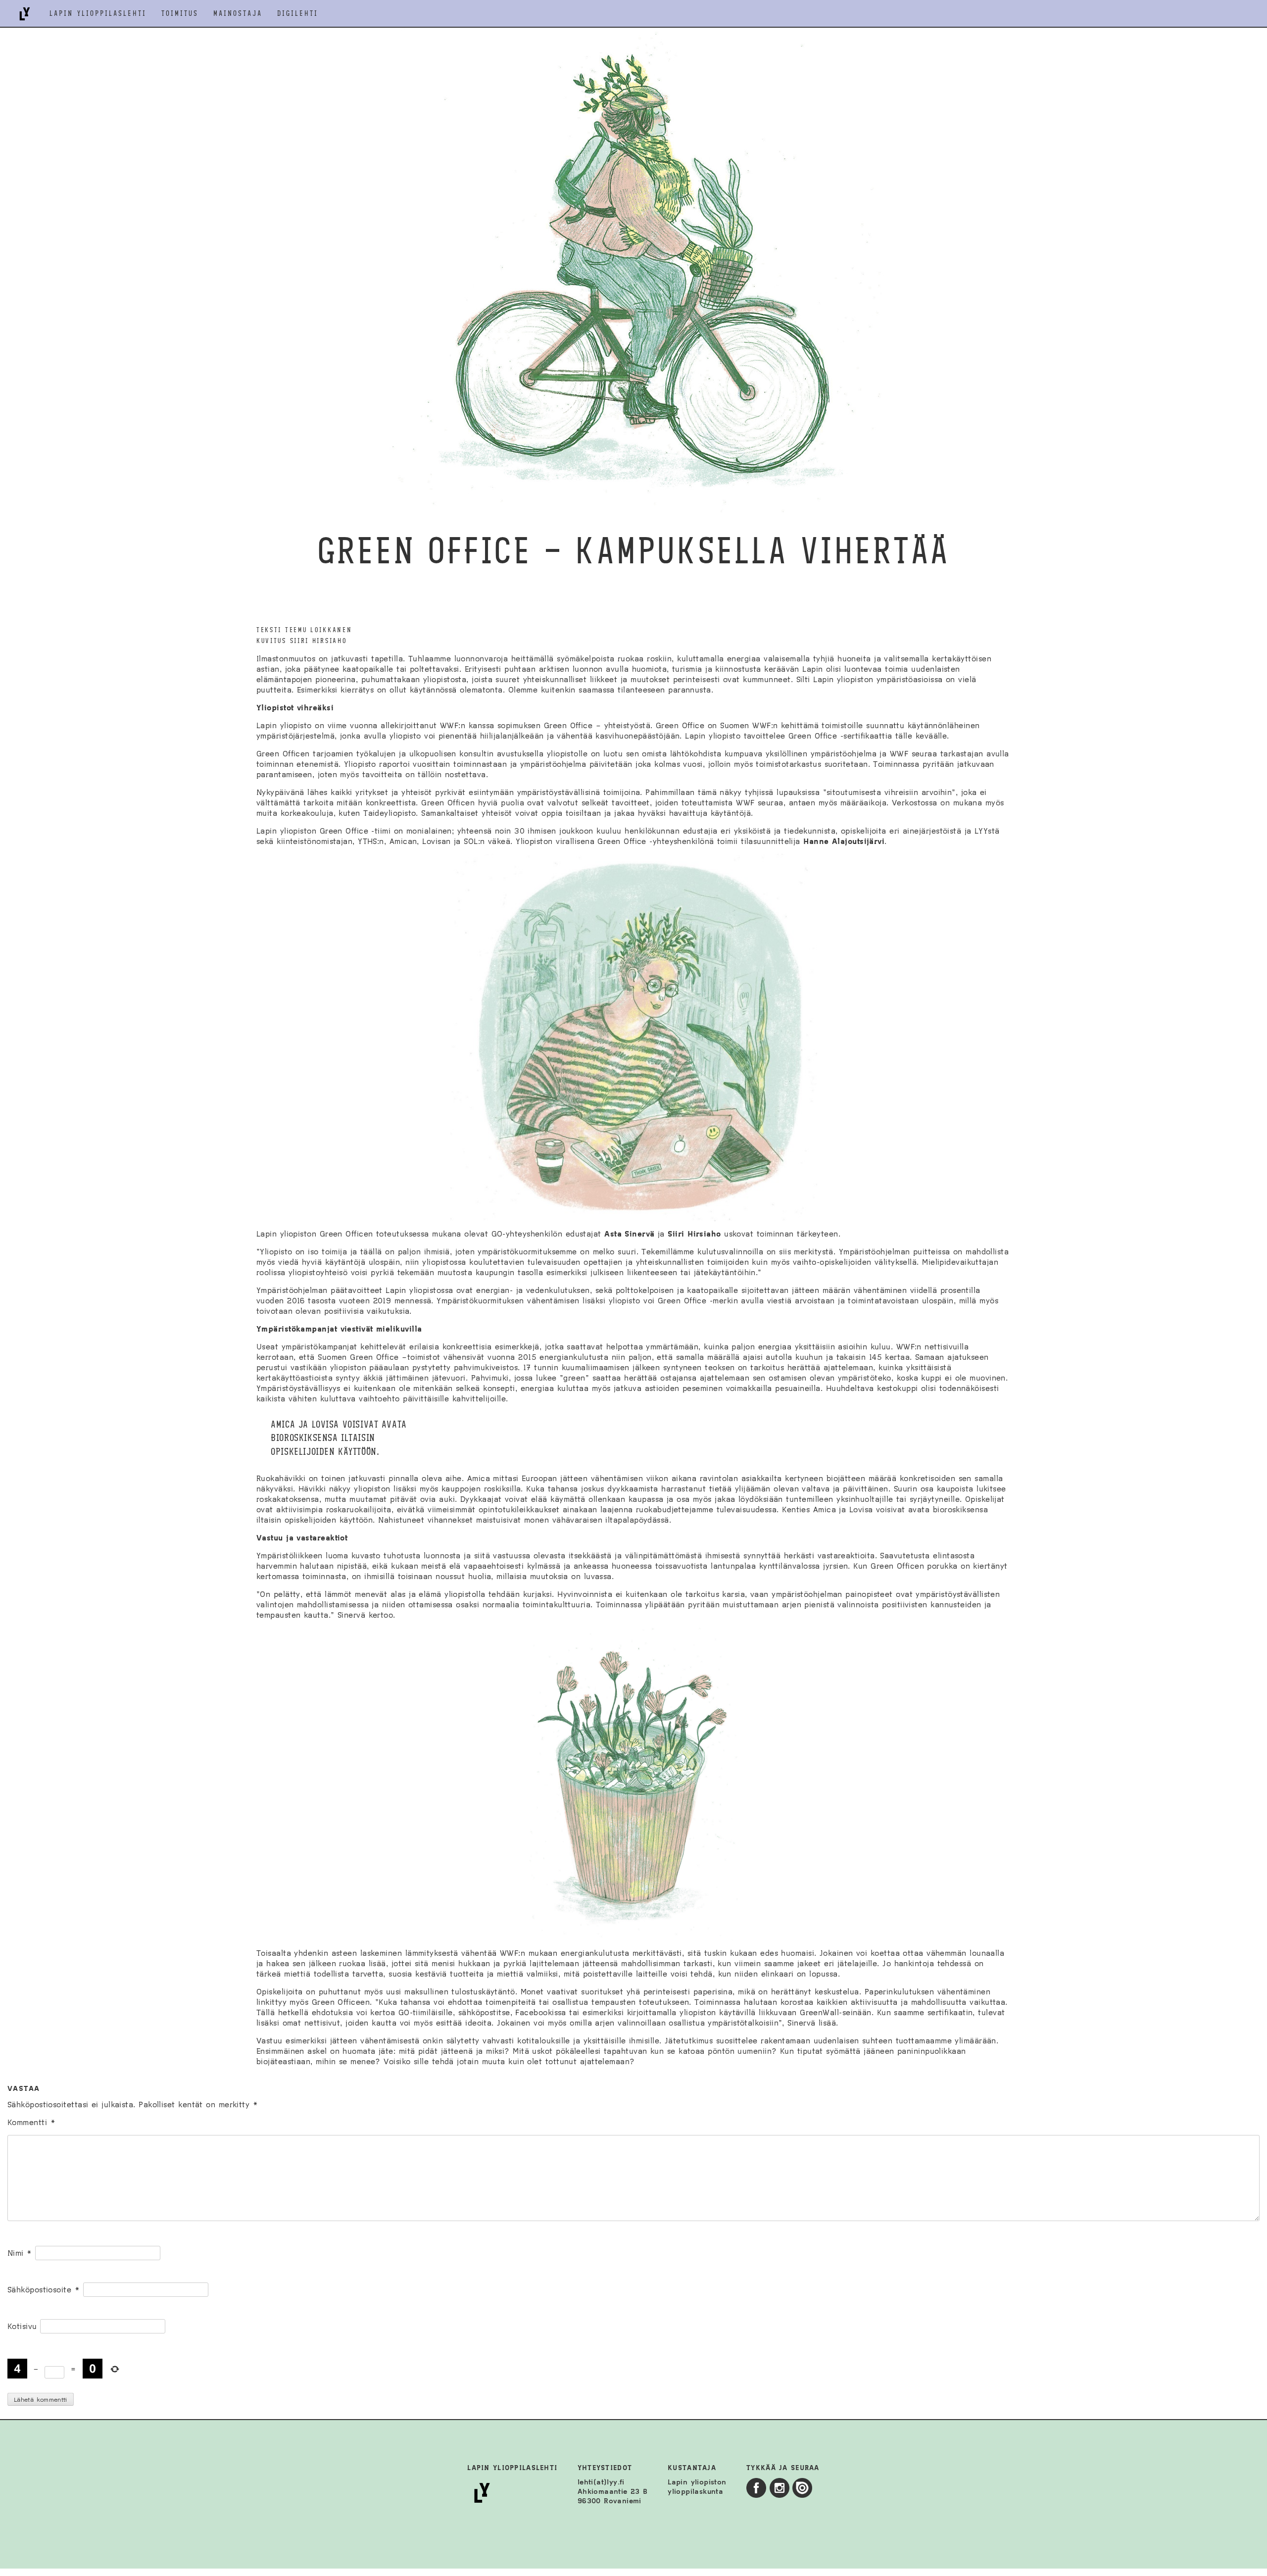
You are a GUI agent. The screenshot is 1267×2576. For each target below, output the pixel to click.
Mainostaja (238, 14)
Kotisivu (22, 2326)
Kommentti (31, 2122)
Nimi (20, 2253)
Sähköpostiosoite (44, 2290)
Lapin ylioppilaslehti (98, 14)
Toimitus (180, 14)
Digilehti (298, 14)
